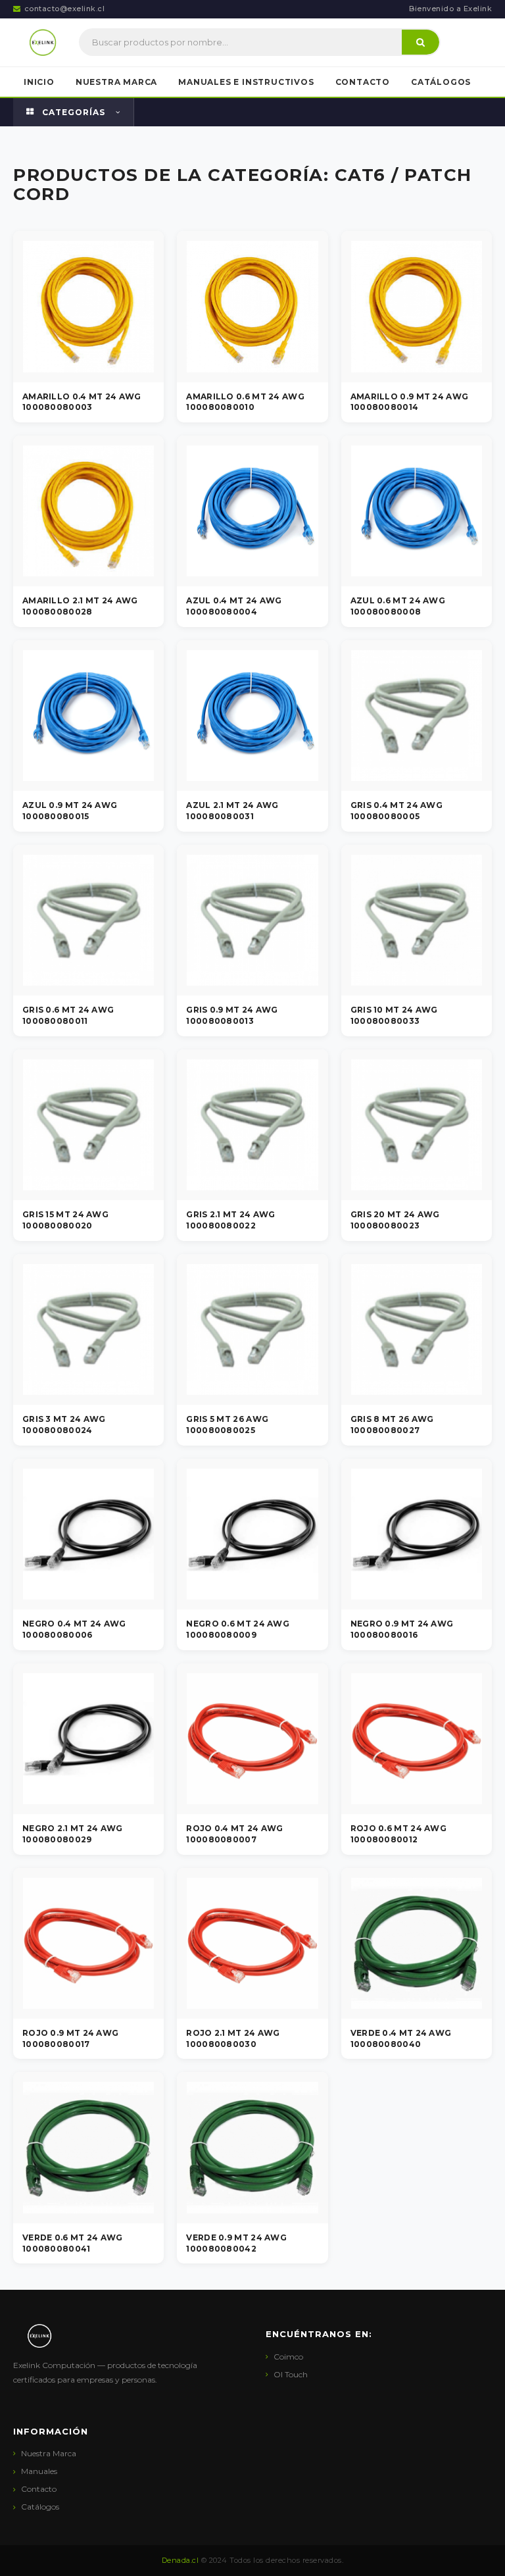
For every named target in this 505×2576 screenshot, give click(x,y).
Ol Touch (291, 2374)
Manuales (39, 2471)
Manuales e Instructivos (246, 82)
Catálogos (441, 82)
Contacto (363, 82)
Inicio (39, 82)
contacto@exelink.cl (65, 9)
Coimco (288, 2357)
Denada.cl (180, 2560)
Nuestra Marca (116, 82)
